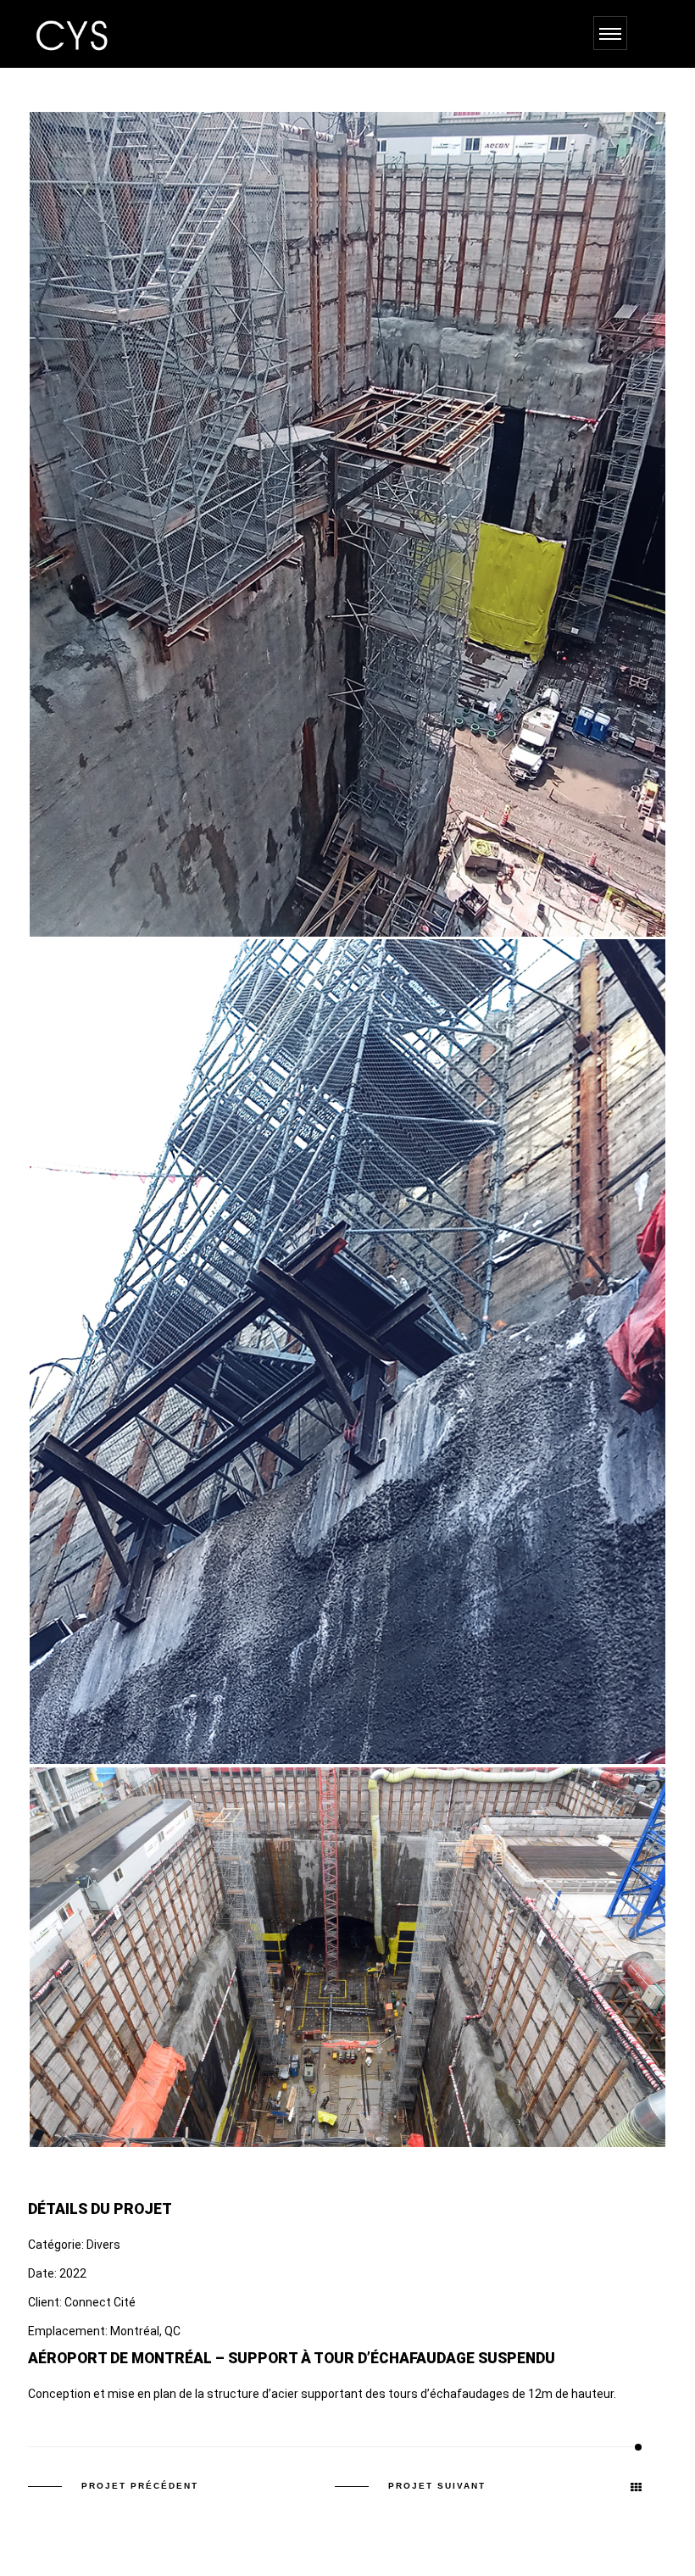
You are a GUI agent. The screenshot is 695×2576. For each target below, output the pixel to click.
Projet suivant (437, 2486)
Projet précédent (140, 2486)
